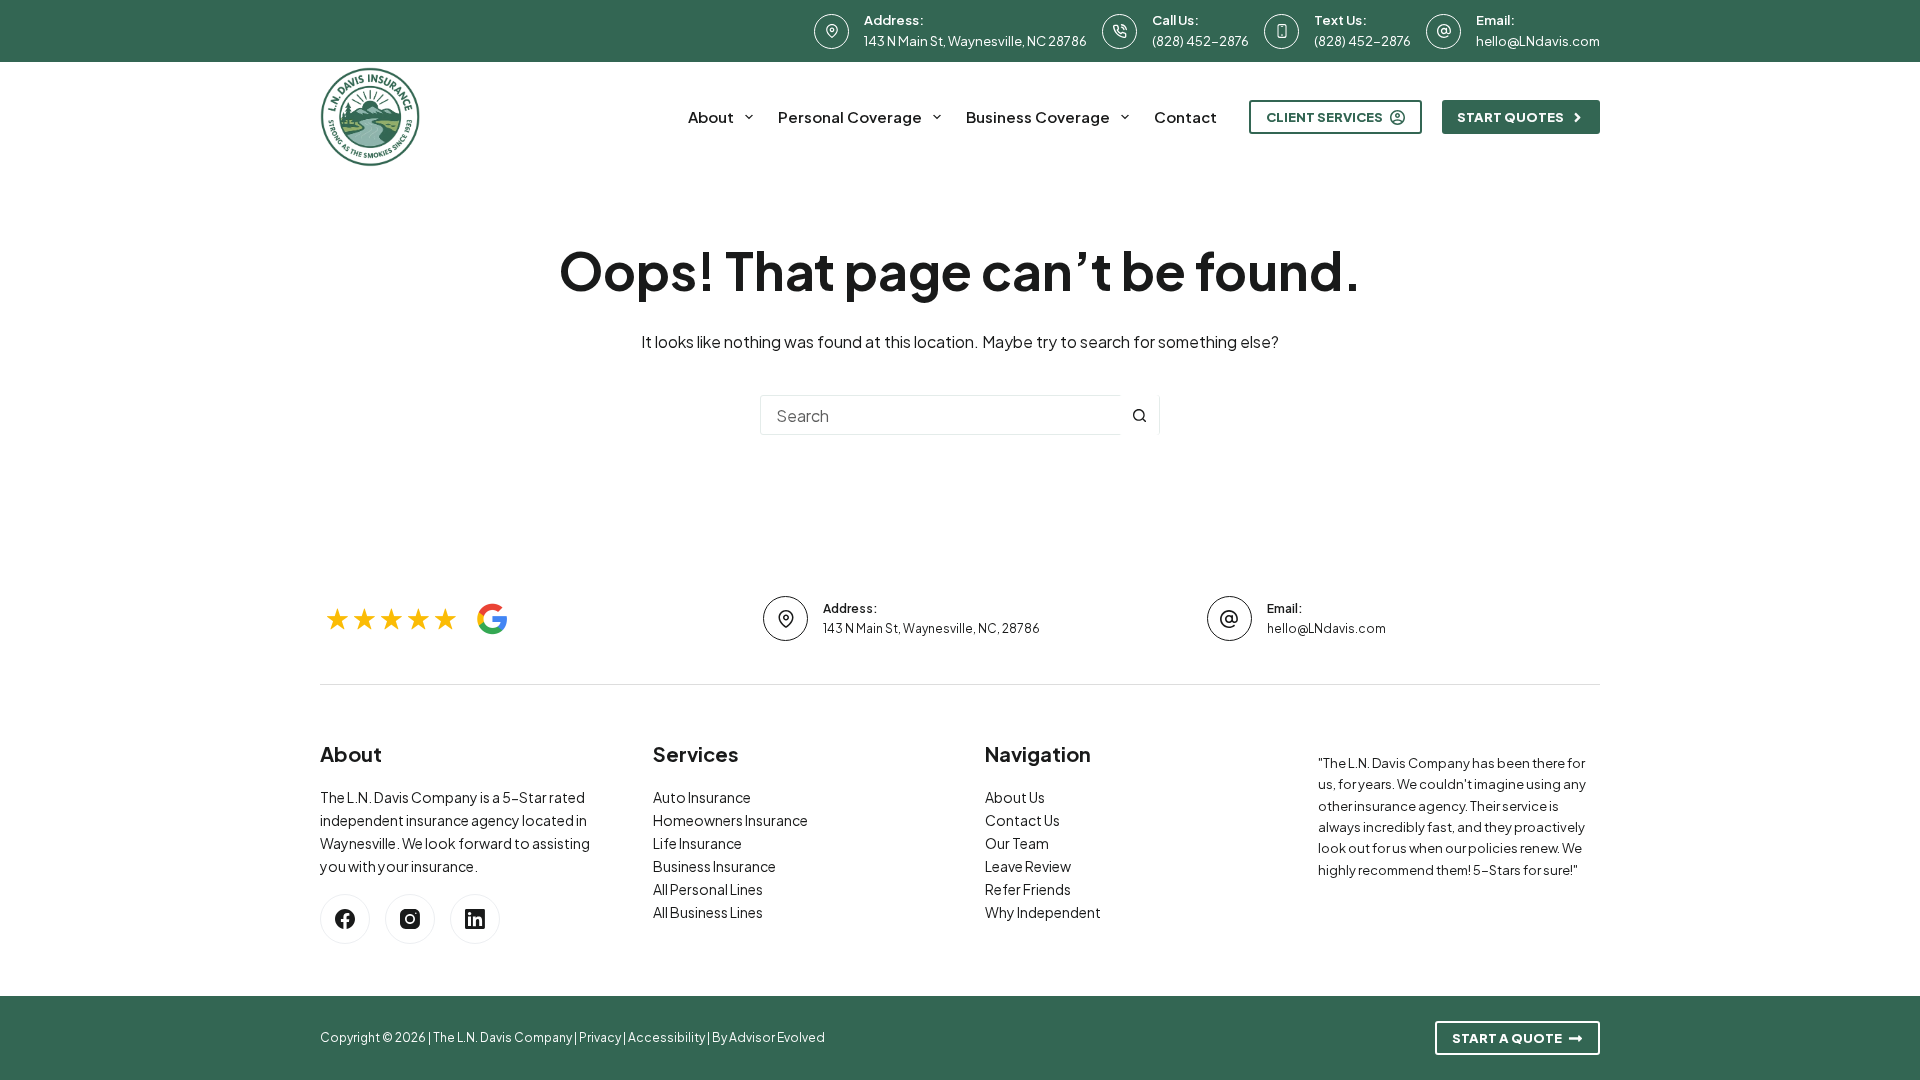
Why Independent (1043, 912)
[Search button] (1139, 415)
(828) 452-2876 (1200, 41)
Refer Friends (1028, 889)
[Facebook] (345, 919)
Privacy (600, 1037)
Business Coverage (1038, 116)
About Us (1015, 797)
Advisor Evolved (777, 1037)
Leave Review (1028, 866)
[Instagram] (410, 919)
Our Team (1017, 843)
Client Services (1324, 117)
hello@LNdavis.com (1538, 41)
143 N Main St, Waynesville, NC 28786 (975, 41)
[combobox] (940, 415)
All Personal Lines (708, 889)
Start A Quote (1507, 1038)
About (711, 116)
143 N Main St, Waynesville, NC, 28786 (931, 628)
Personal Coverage (850, 116)
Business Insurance (714, 866)
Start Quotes (1510, 117)
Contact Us (1022, 820)
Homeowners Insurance (730, 820)
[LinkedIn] (475, 919)
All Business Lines (708, 912)
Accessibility (666, 1037)
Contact (1185, 116)
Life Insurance (697, 843)
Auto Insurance (702, 797)
